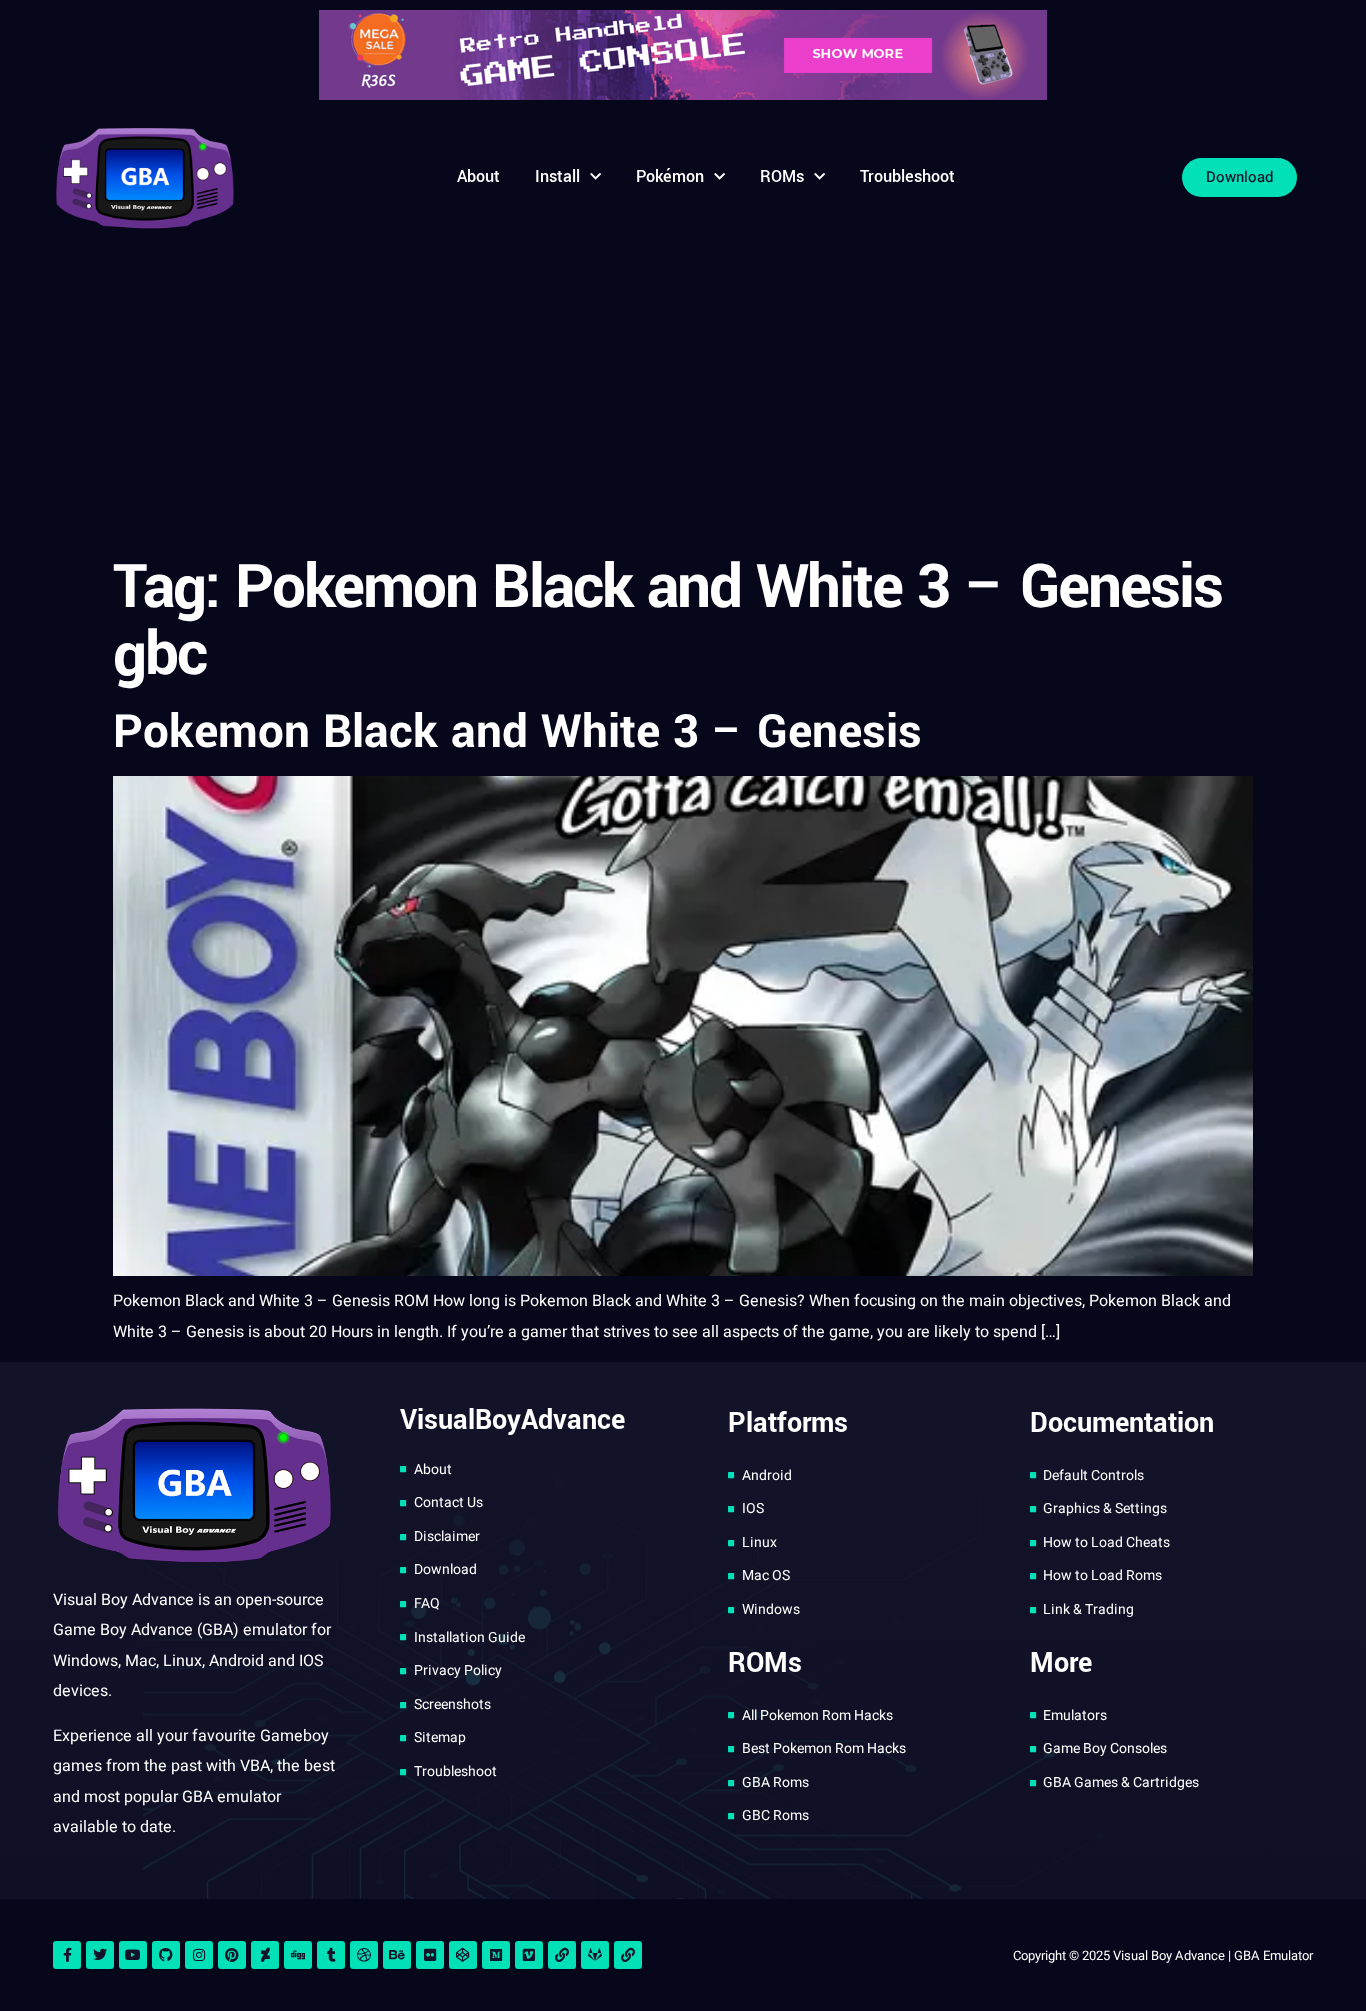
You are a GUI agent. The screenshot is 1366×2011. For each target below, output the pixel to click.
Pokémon (670, 176)
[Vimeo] (529, 1955)
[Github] (166, 1955)
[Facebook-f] (67, 1955)
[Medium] (496, 1955)
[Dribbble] (364, 1955)
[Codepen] (463, 1955)
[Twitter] (100, 1955)
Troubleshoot (907, 176)
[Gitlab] (595, 1955)
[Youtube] (133, 1955)
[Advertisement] (683, 395)
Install (557, 176)
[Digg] (298, 1955)
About (478, 176)
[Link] (562, 1955)
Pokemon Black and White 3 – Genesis (517, 732)
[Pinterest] (232, 1955)
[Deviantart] (265, 1955)
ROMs (782, 176)
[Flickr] (430, 1955)
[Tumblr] (331, 1955)
